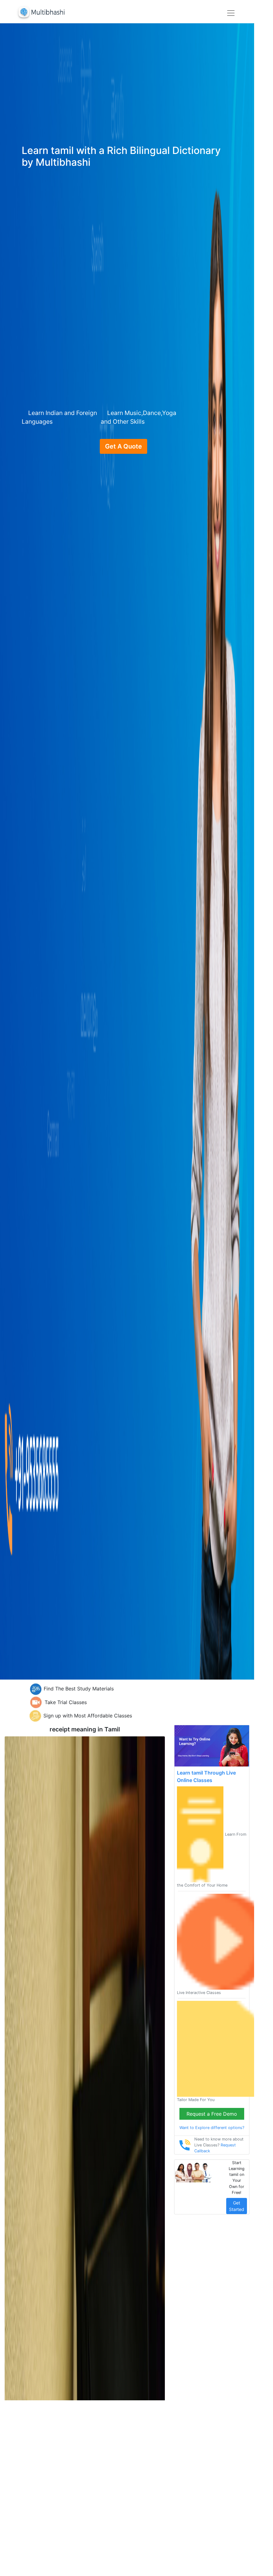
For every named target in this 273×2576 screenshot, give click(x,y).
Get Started (237, 2206)
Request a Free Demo (212, 2114)
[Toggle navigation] (231, 13)
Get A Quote (123, 446)
